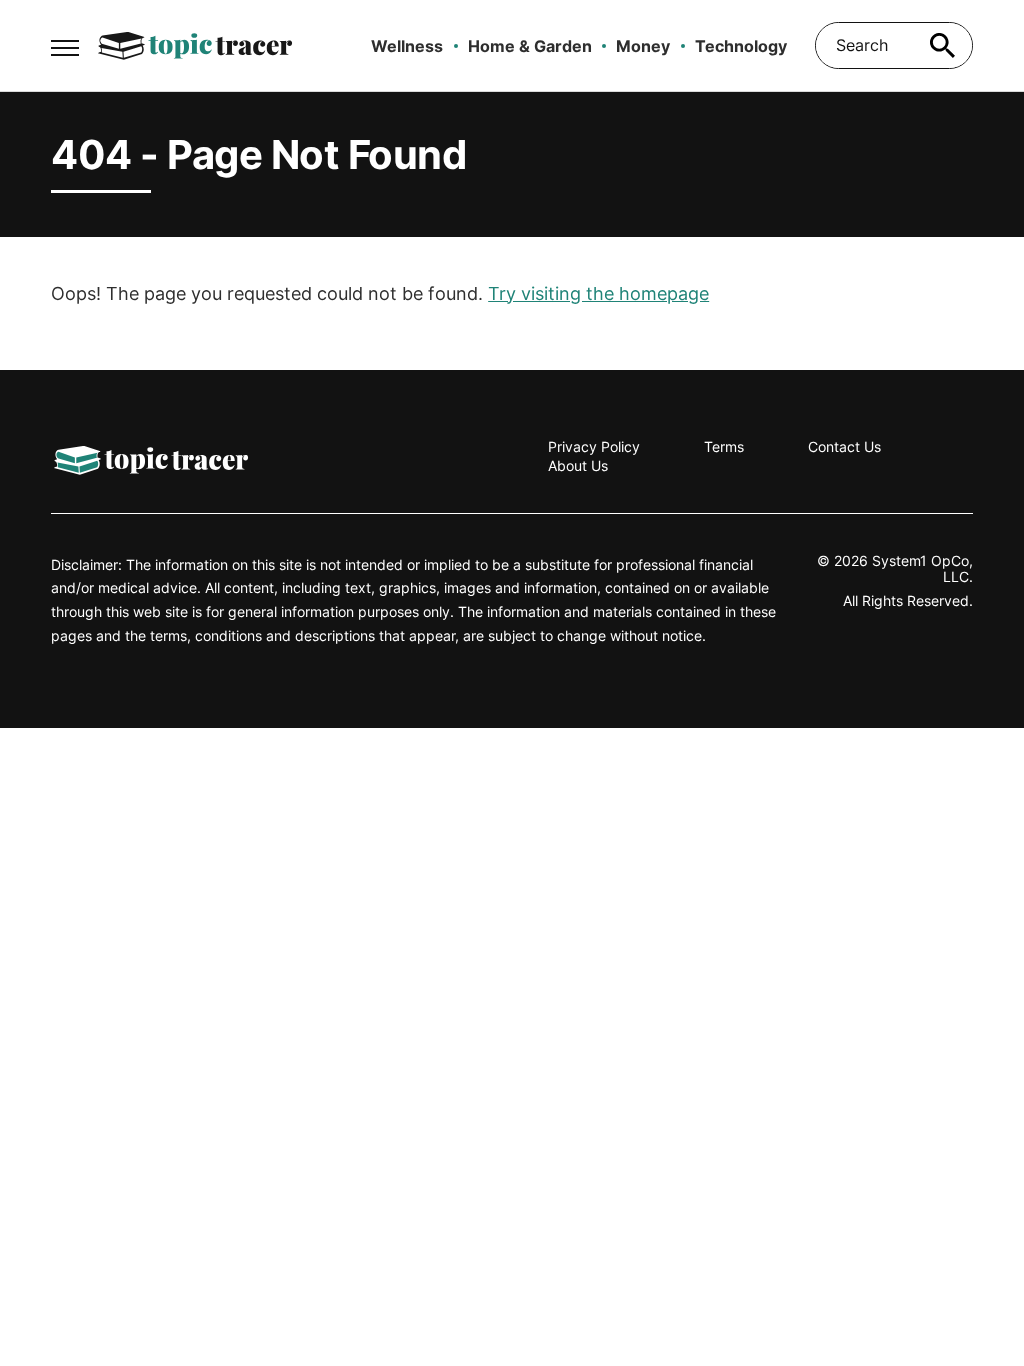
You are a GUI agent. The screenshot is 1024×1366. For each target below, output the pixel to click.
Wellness (407, 46)
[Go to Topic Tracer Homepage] (195, 46)
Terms (724, 446)
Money (643, 46)
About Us (578, 465)
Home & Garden (530, 46)
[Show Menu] (64, 44)
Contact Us (844, 446)
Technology (741, 46)
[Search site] (943, 45)
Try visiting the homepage (598, 293)
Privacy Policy (594, 446)
